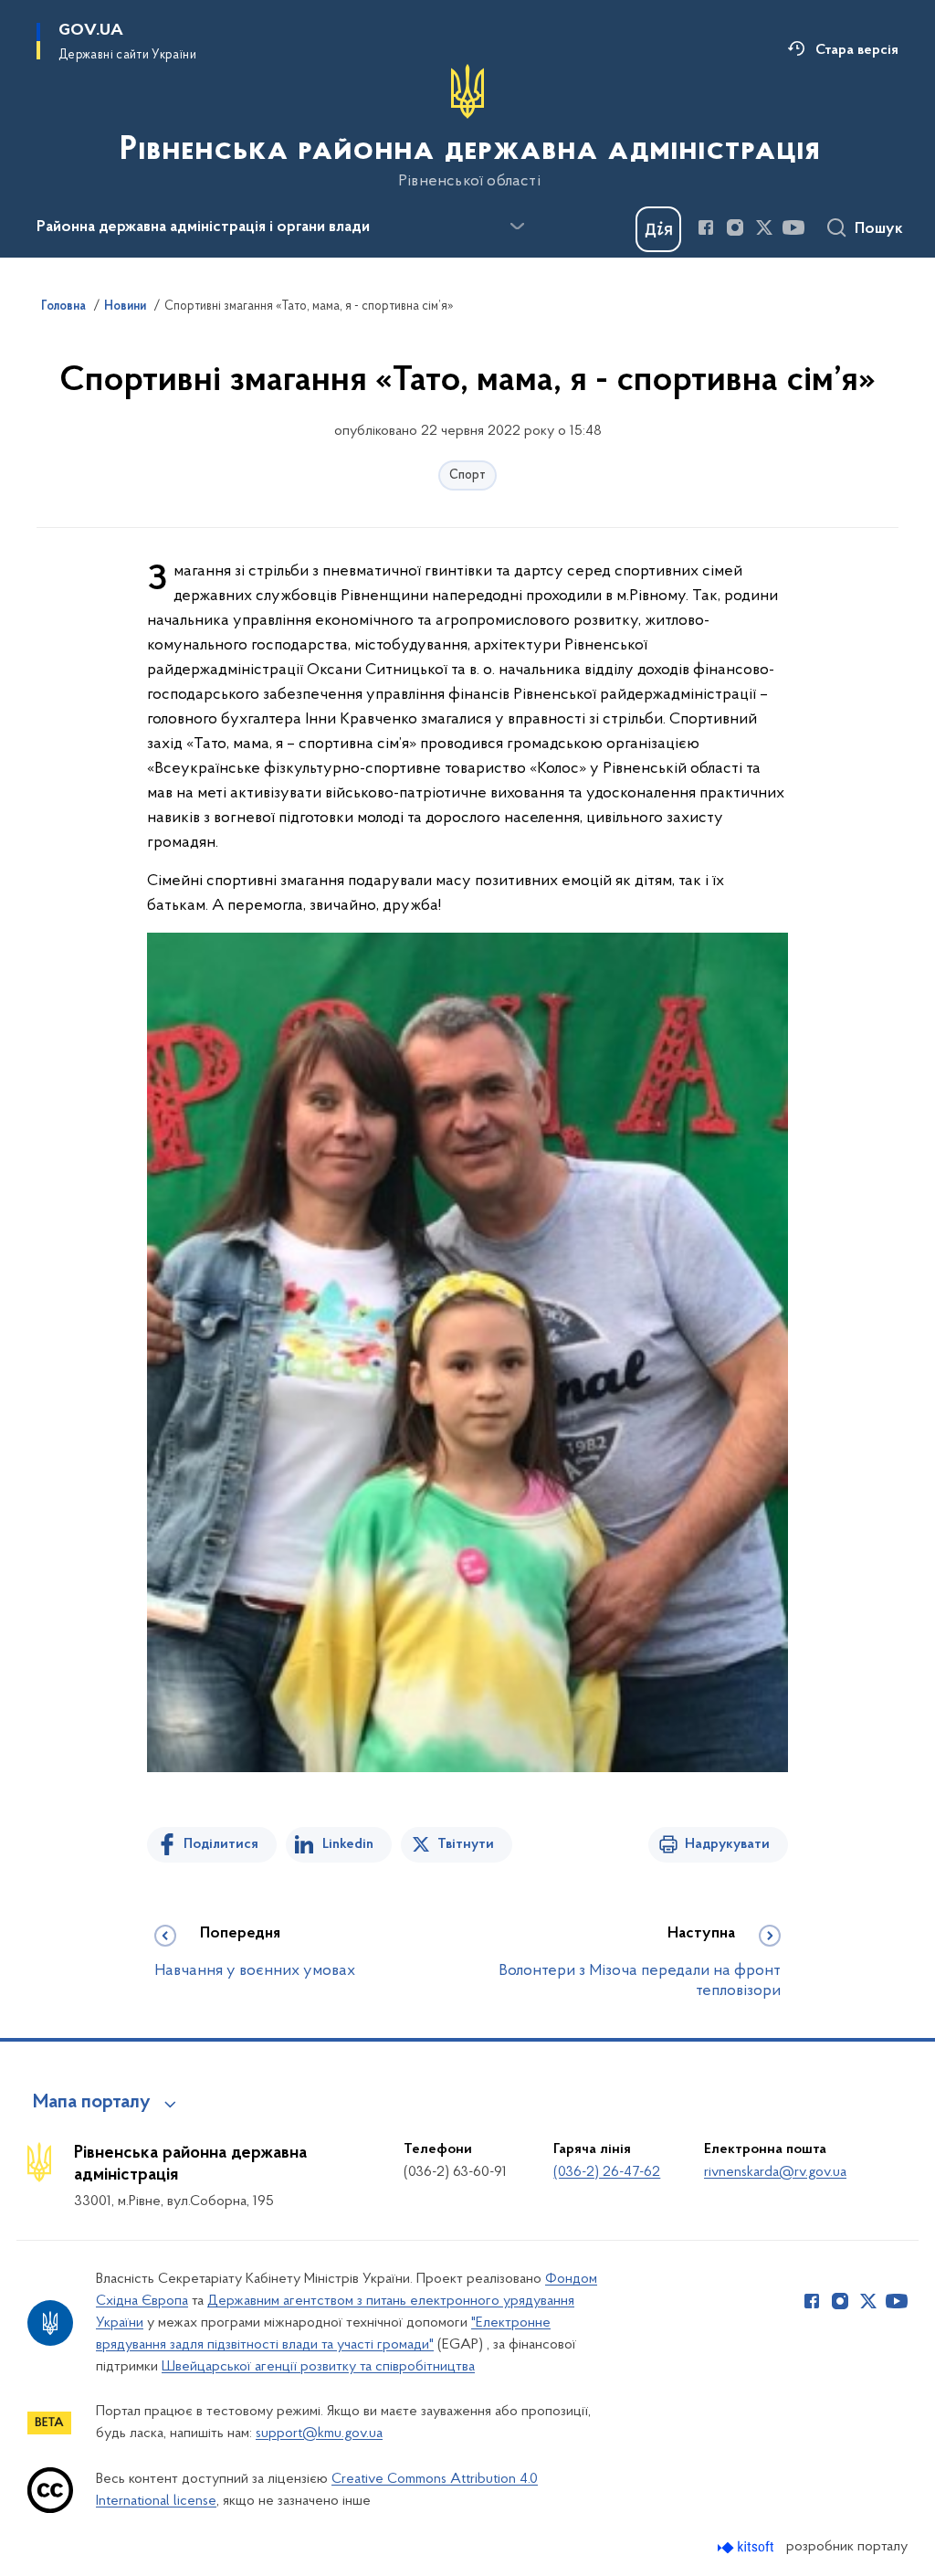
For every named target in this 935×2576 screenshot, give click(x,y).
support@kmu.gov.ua (319, 2433)
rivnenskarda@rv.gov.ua (775, 2172)
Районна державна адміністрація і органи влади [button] (203, 227)
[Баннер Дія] (658, 229)
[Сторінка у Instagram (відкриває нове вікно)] (735, 227)
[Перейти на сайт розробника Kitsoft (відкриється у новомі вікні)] (747, 2547)
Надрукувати (727, 1844)
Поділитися (221, 1844)
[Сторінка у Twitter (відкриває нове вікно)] (764, 227)
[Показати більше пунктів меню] (517, 227)
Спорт (467, 475)
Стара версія (857, 50)
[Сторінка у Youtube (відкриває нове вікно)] (793, 227)
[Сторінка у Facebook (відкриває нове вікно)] (706, 227)
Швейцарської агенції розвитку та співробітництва (318, 2367)
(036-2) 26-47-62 (607, 2172)
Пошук (879, 229)
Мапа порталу (92, 2103)
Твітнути (466, 1844)
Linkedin (348, 1844)
